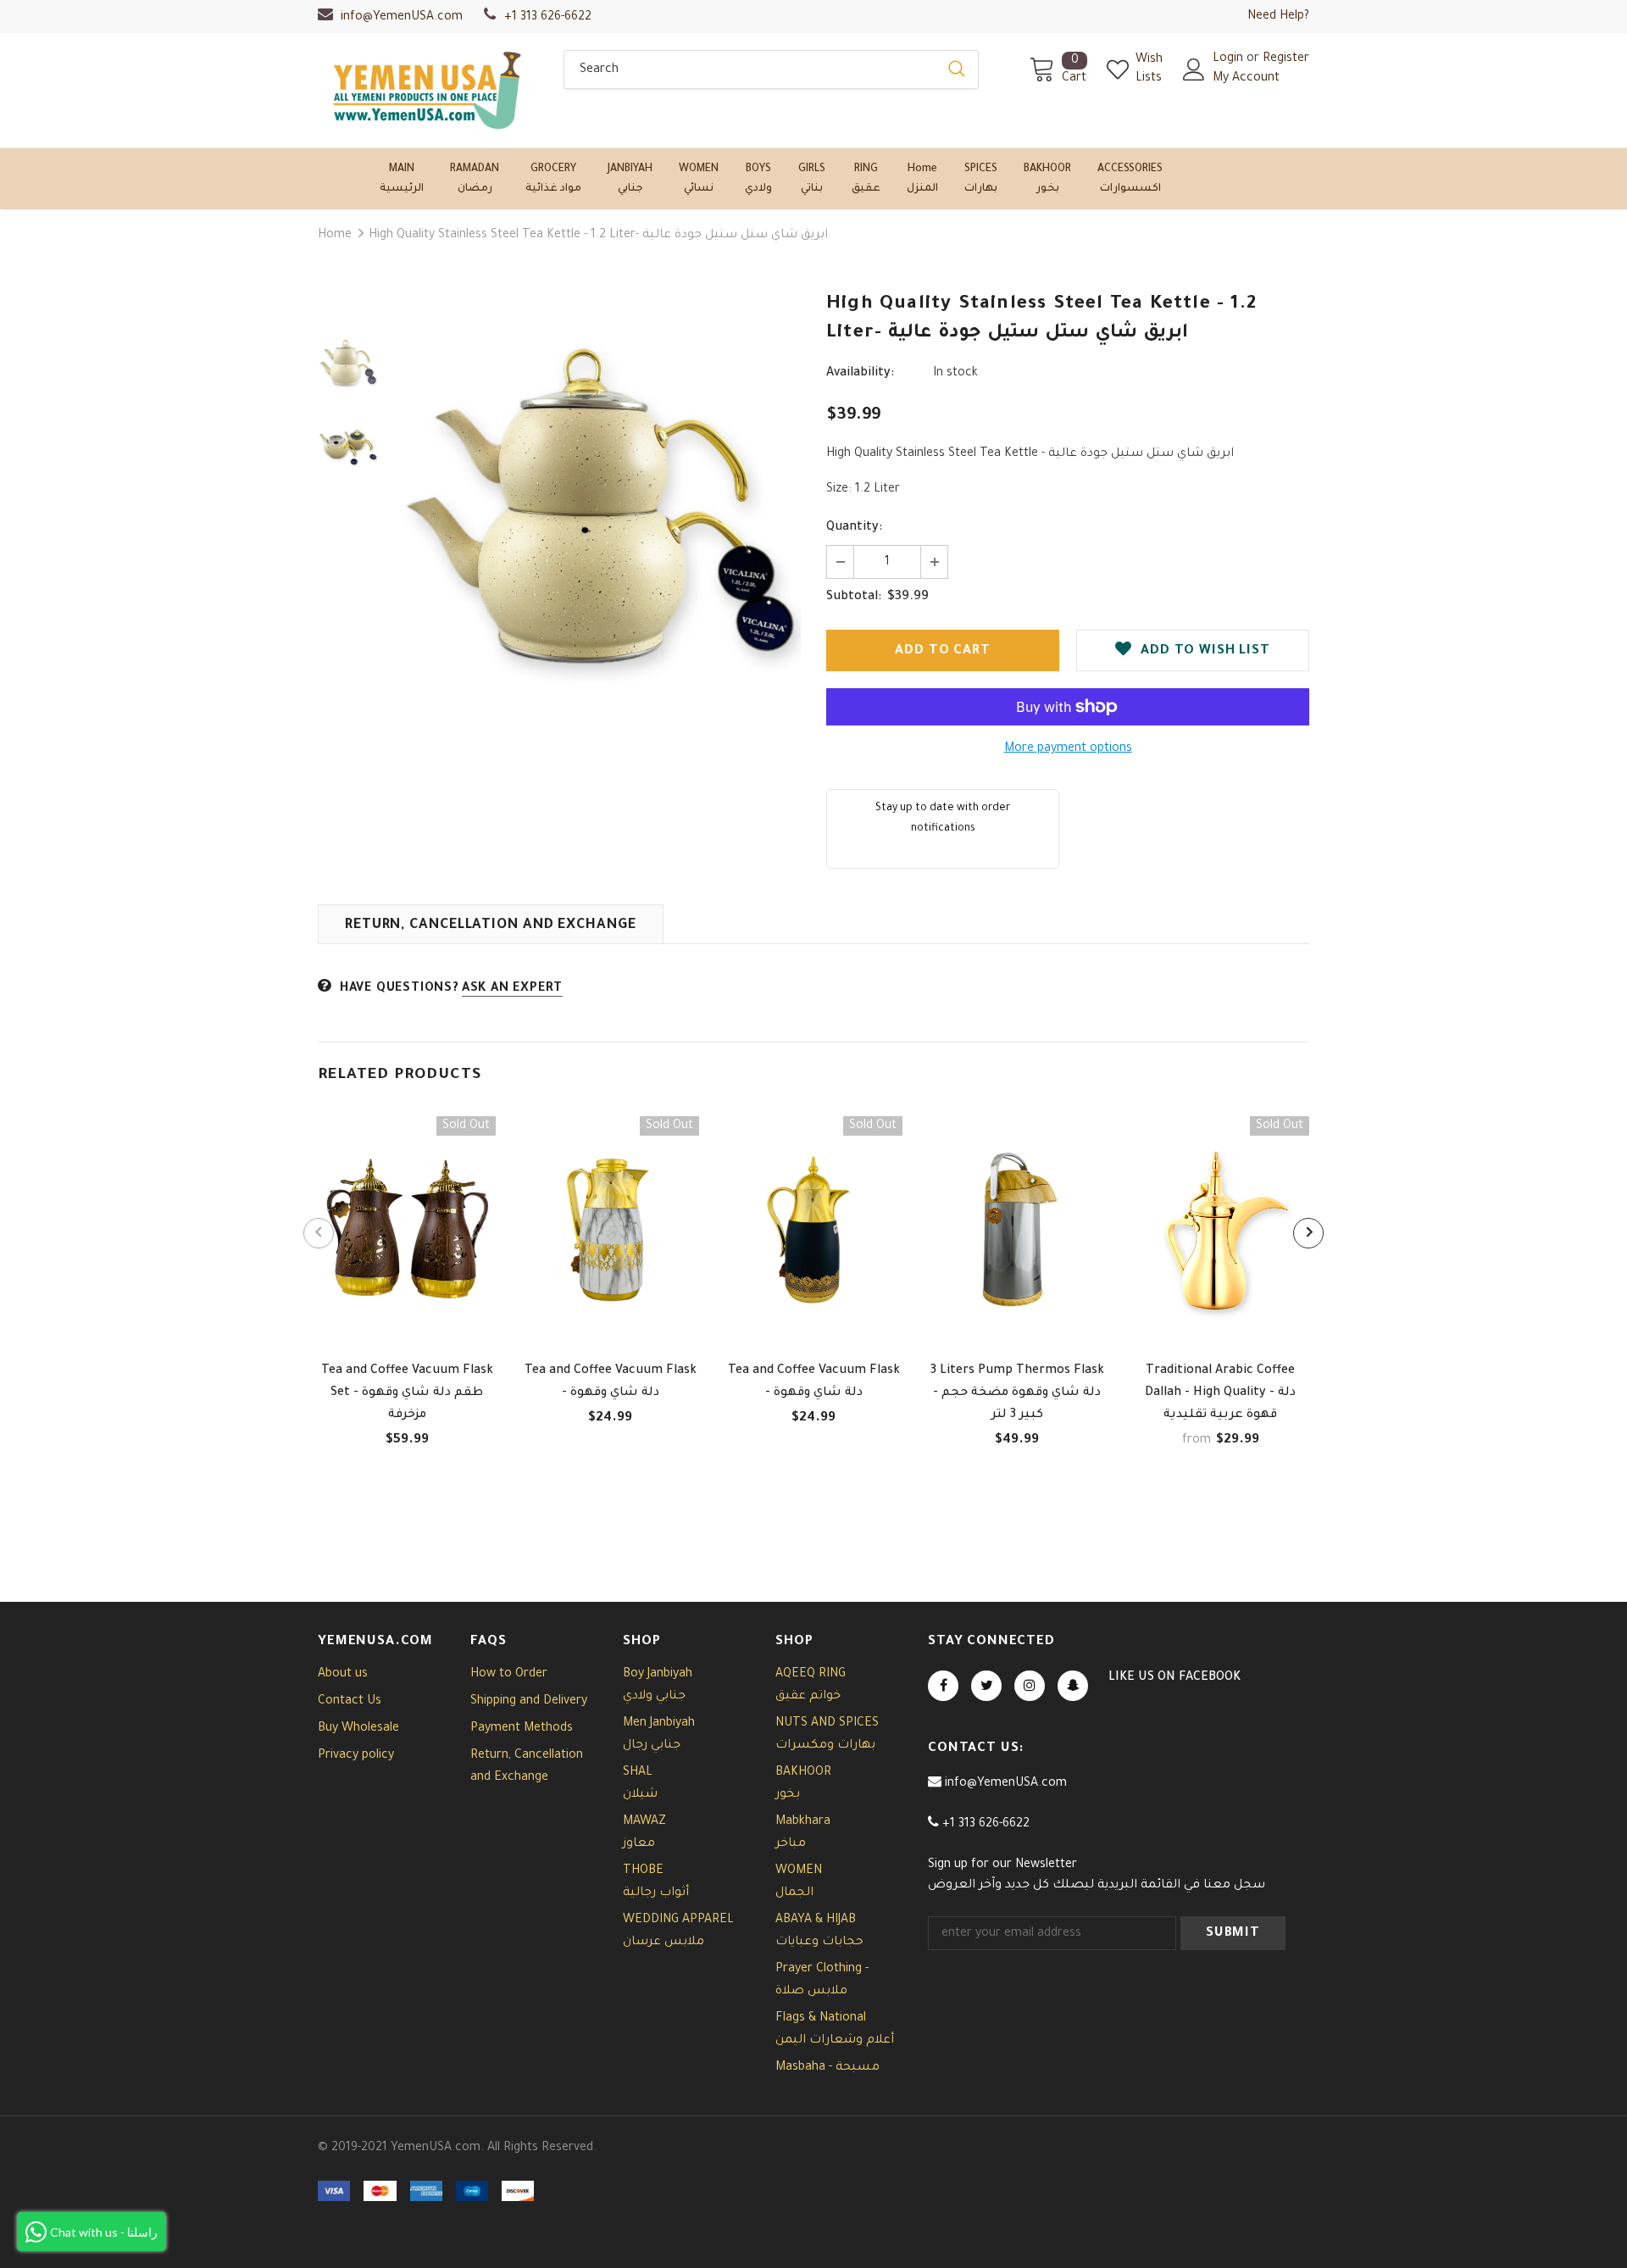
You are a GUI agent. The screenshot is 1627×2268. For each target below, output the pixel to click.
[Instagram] (1030, 1686)
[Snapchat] (1073, 1686)
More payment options (1068, 749)
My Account (1246, 79)
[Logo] (428, 90)
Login (1230, 59)
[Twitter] (986, 1686)
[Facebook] (943, 1686)
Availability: (860, 374)
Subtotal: (854, 598)
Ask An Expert (512, 989)
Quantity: (854, 528)
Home (335, 236)
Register (1286, 59)
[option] (597, 517)
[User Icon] (1194, 69)
